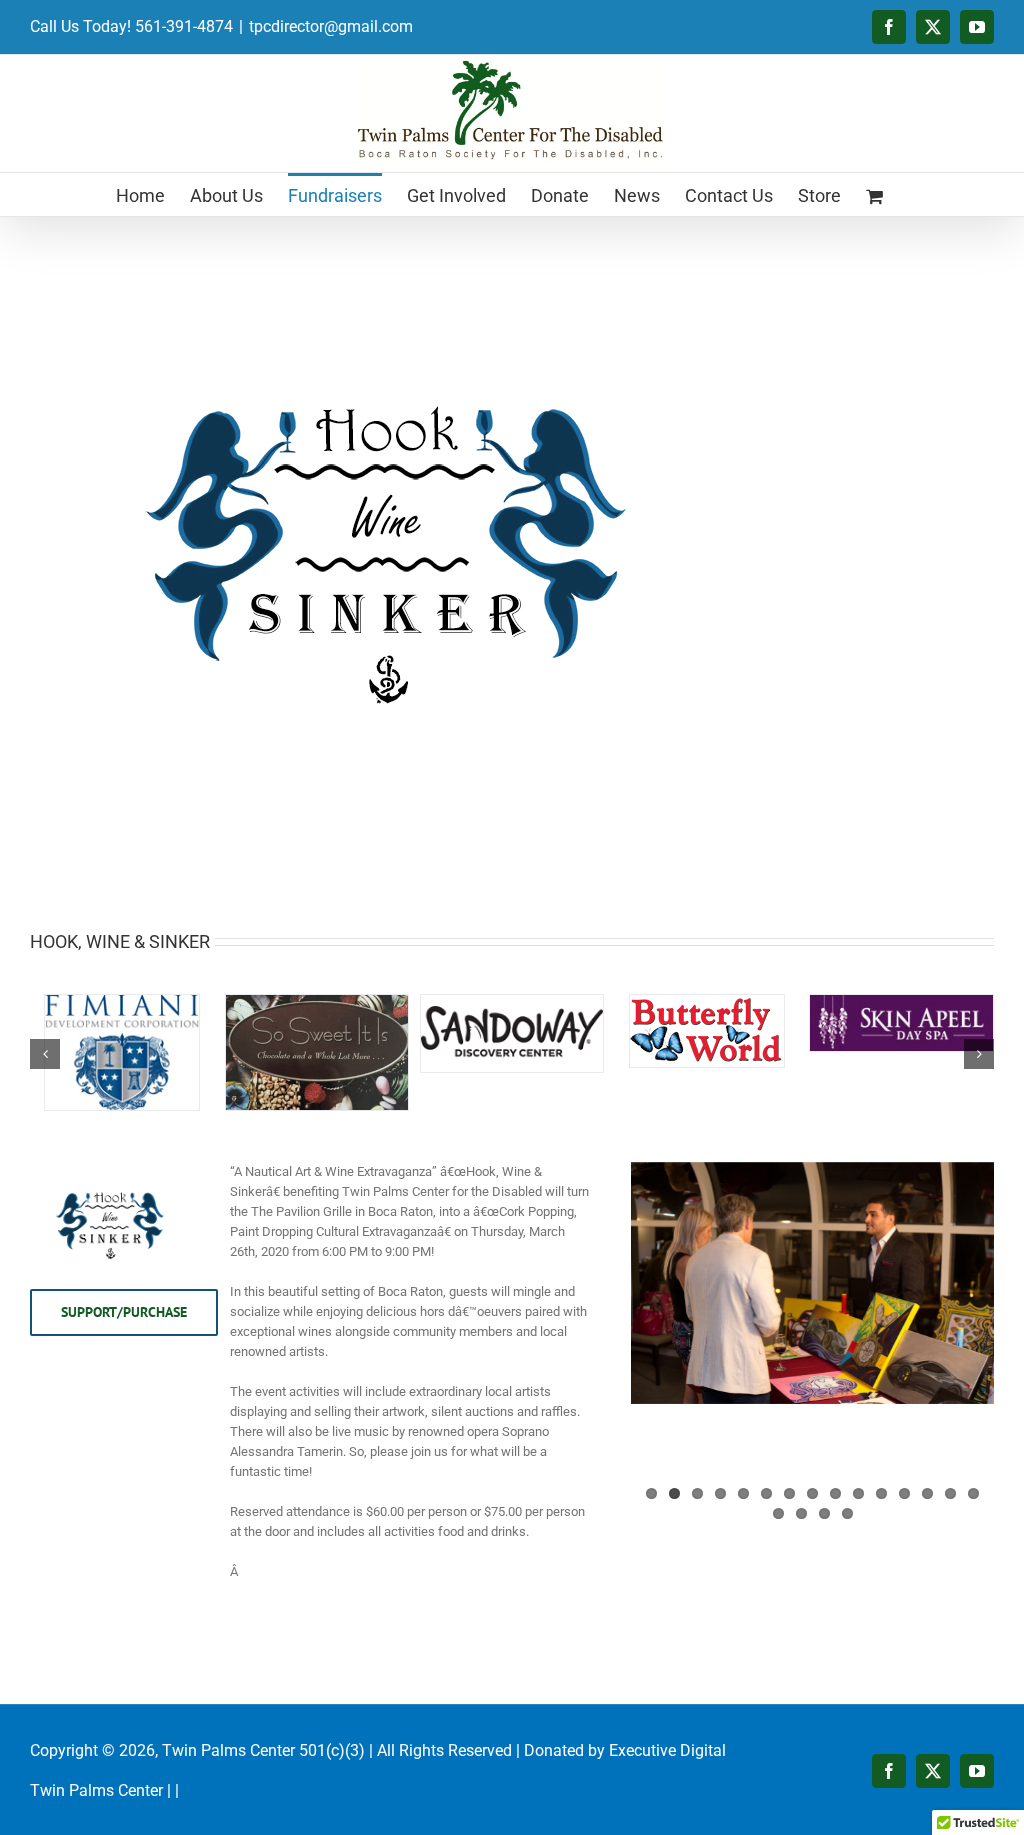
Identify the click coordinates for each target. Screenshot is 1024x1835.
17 (801, 1513)
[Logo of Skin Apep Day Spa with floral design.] (901, 1002)
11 (881, 1493)
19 (847, 1513)
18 (824, 1513)
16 (778, 1513)
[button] (45, 1054)
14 (950, 1493)
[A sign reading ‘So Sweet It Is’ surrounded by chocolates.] (317, 1002)
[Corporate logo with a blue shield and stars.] (122, 1002)
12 (904, 1493)
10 (858, 1493)
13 (927, 1493)
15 (973, 1493)
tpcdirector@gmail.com (331, 26)
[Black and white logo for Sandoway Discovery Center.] (512, 1002)
